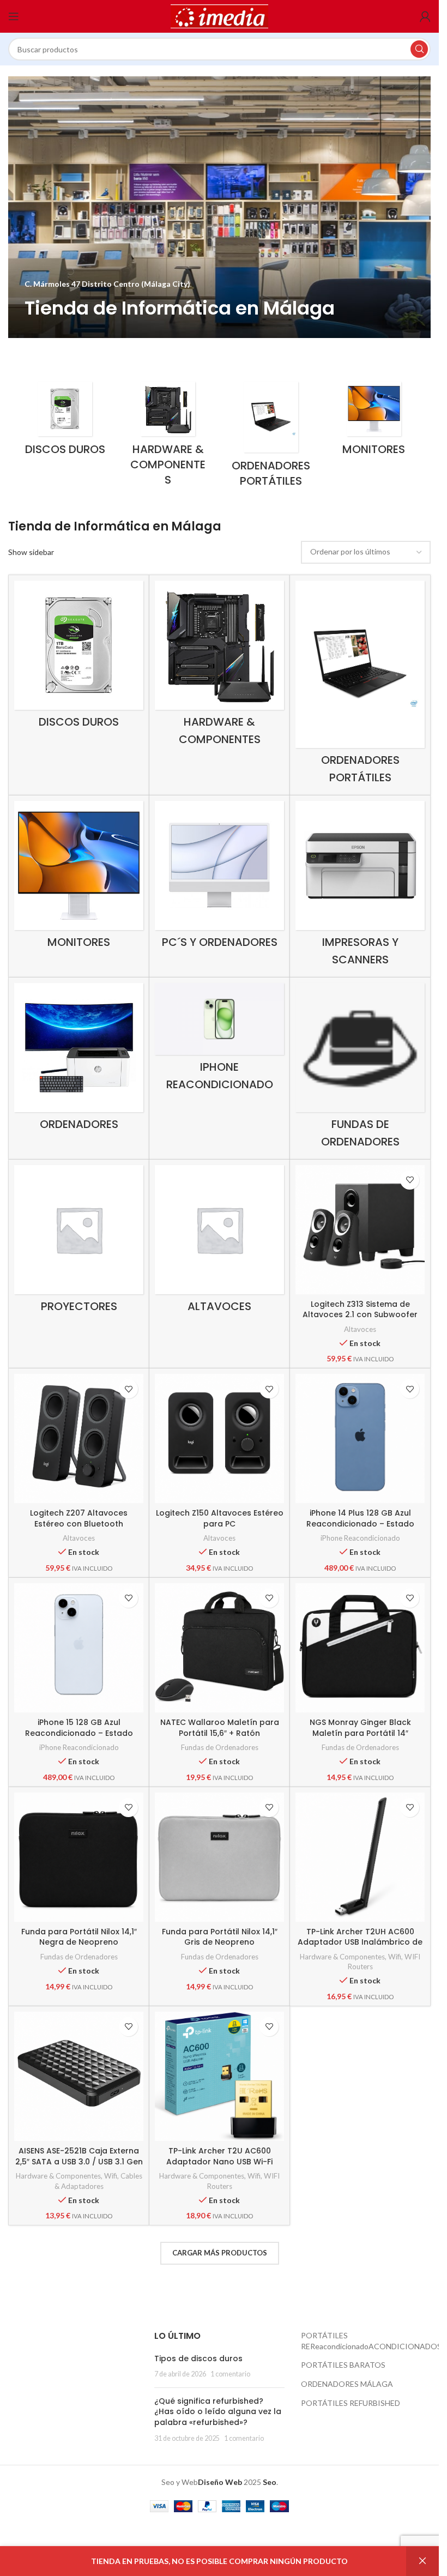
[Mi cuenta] (425, 16)
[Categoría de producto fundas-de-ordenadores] (360, 1068)
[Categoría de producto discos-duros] (65, 422)
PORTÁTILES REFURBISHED (351, 2403)
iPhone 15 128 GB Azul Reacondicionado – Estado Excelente (79, 1733)
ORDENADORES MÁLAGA (347, 2384)
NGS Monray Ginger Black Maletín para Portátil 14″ (360, 1728)
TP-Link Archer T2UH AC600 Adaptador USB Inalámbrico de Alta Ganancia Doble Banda (360, 1942)
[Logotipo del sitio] (220, 16)
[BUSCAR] (419, 49)
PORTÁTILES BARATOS (343, 2365)
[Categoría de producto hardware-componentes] (168, 437)
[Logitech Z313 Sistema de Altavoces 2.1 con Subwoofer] (360, 1230)
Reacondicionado (339, 2346)
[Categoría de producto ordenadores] (79, 1060)
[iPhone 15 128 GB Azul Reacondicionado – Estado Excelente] (79, 1648)
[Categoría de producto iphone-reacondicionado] (219, 1040)
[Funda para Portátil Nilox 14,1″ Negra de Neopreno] (79, 1857)
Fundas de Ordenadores (220, 1747)
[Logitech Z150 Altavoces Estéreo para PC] (219, 1438)
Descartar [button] (422, 2561)
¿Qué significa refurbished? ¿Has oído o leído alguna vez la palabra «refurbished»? (218, 2412)
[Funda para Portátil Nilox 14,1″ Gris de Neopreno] (219, 1857)
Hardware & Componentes (342, 1957)
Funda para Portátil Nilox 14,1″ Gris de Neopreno (220, 1937)
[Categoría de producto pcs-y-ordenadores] (219, 877)
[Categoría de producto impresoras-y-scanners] (360, 886)
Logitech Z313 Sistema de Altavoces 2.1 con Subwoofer (360, 1310)
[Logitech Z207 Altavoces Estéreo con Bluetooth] (79, 1438)
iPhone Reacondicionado (360, 1538)
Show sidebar (31, 552)
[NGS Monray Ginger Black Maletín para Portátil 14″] (360, 1648)
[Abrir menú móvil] (14, 16)
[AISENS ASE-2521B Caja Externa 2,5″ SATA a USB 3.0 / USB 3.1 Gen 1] (79, 2076)
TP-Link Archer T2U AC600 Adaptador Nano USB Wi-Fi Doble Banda (219, 2161)
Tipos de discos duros (198, 2358)
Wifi (395, 1957)
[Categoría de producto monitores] (374, 422)
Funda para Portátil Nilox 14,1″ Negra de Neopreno (79, 1937)
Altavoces (360, 1329)
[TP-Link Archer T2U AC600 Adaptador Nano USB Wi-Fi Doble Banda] (219, 2076)
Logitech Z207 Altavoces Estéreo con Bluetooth (79, 1518)
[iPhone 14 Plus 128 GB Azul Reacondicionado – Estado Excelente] (360, 1438)
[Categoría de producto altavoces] (219, 1242)
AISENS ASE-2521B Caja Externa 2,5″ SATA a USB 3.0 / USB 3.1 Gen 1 (79, 2161)
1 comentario (230, 2374)
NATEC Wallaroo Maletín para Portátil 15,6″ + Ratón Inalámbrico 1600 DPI (220, 1733)
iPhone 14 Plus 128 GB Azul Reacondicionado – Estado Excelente (360, 1524)
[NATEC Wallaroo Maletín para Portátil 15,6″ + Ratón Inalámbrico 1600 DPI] (219, 1648)
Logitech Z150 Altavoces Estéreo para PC (220, 1518)
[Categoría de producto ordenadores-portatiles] (271, 438)
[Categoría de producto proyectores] (79, 1242)
